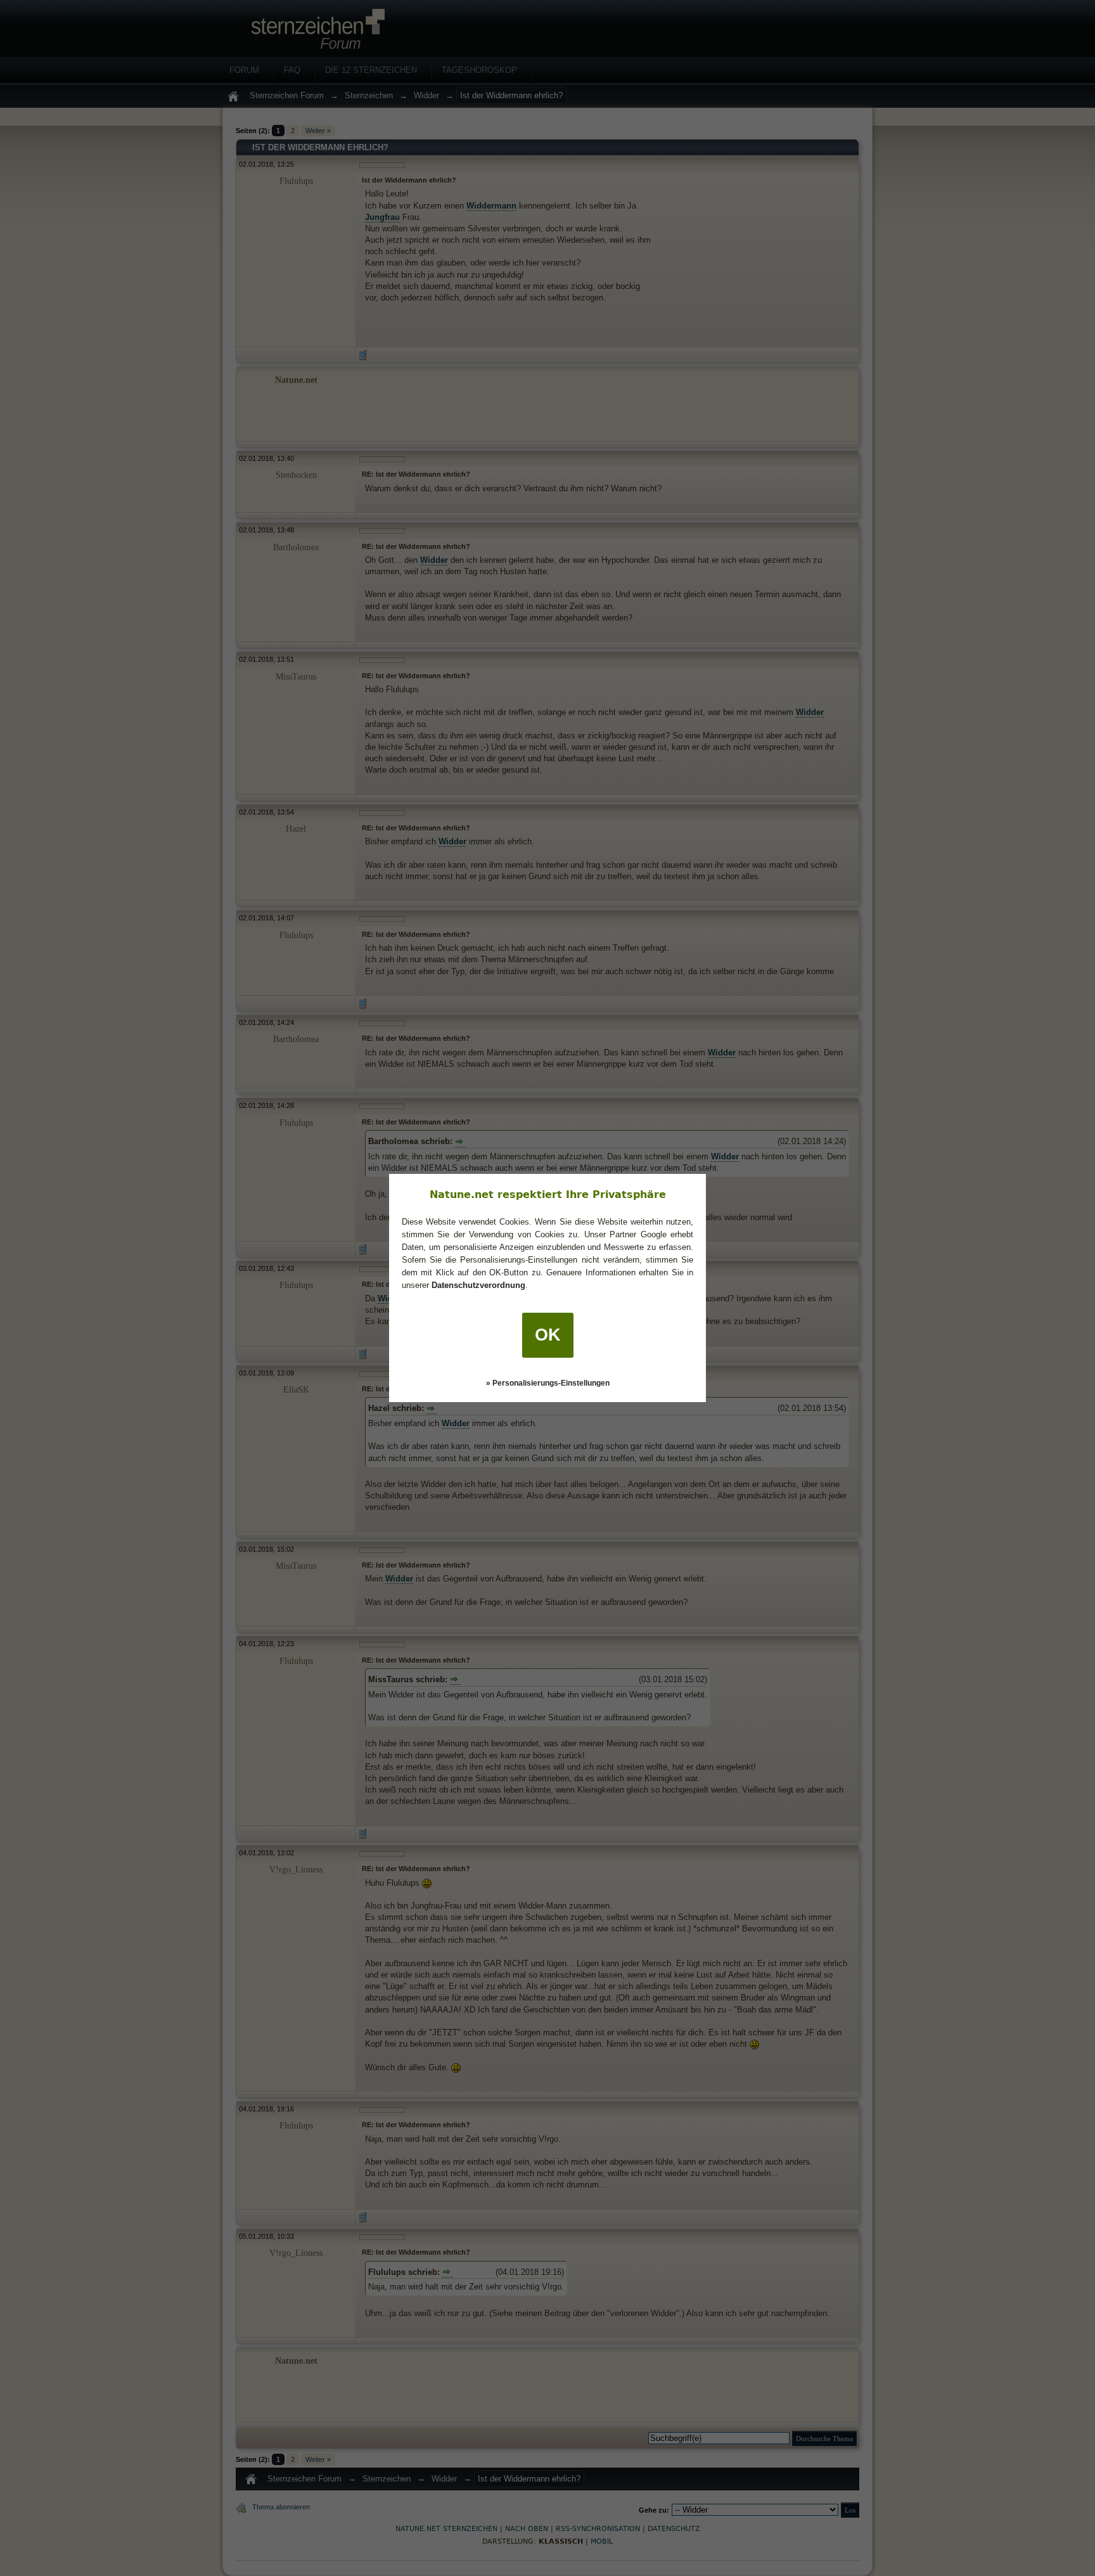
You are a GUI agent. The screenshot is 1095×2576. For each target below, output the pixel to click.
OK (548, 1335)
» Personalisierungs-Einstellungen (548, 1383)
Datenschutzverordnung (478, 1285)
